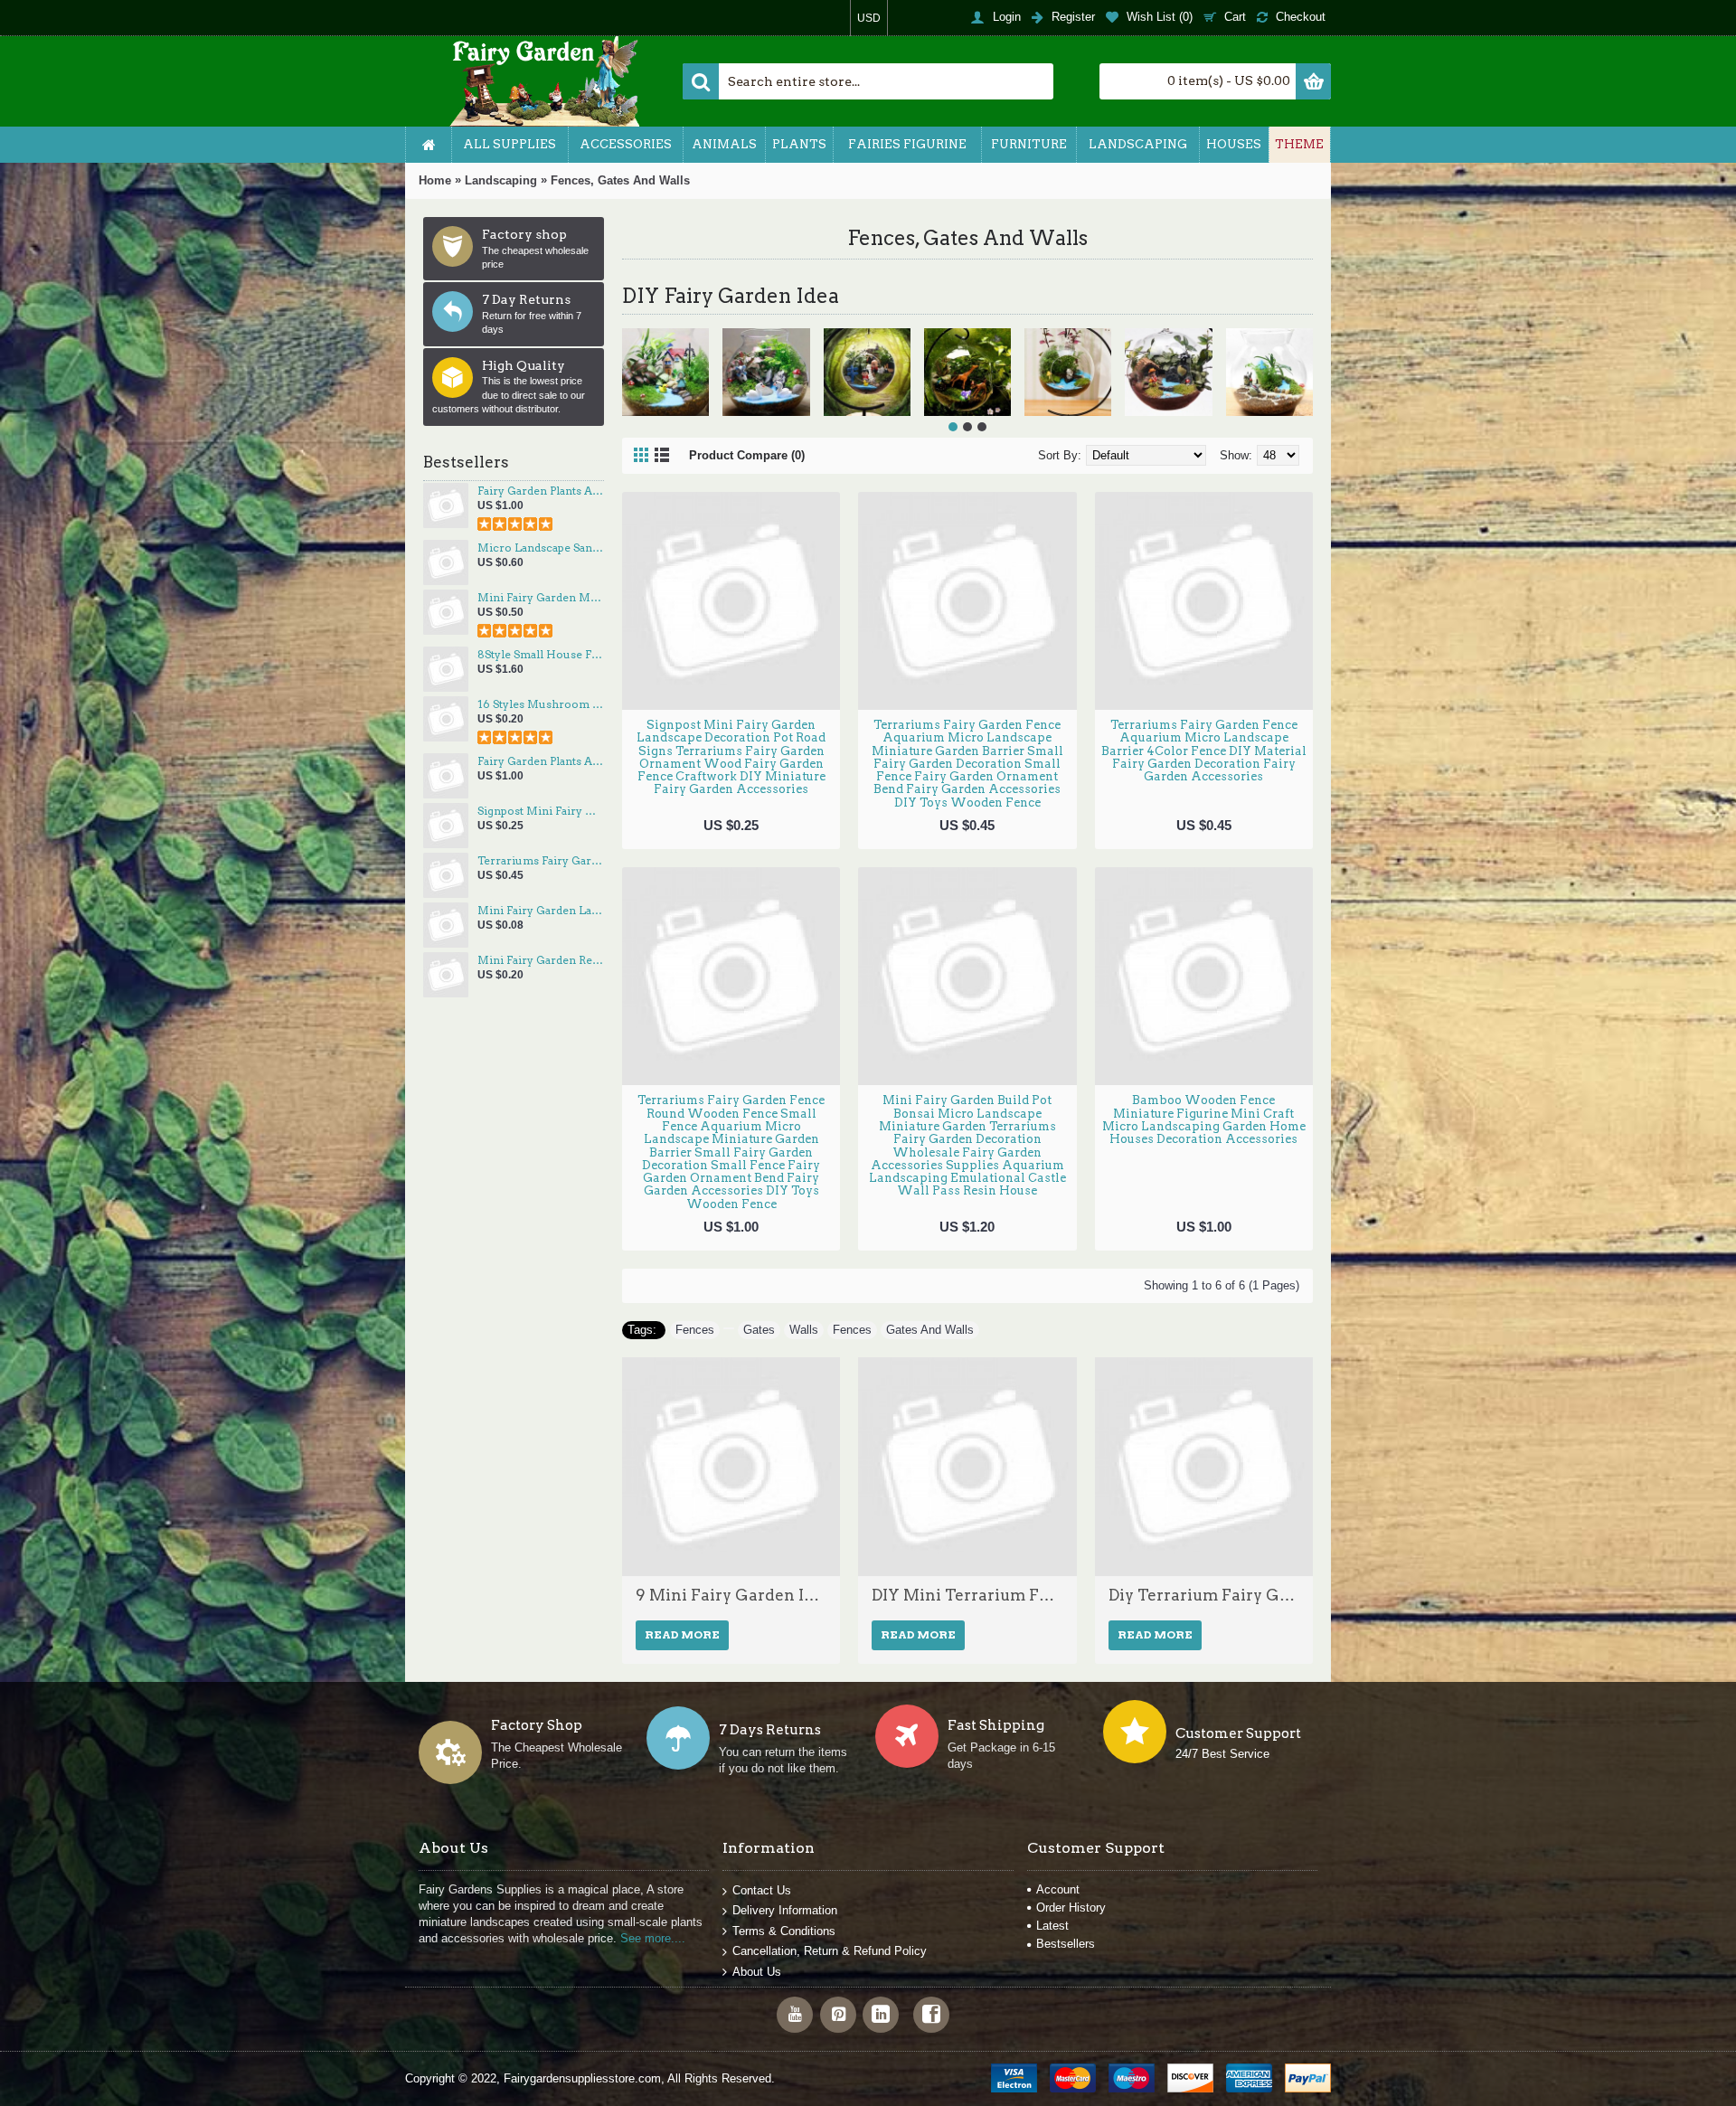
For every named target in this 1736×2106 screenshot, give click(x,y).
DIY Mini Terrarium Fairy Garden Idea (967, 1595)
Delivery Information (785, 1910)
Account (1058, 1889)
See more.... (653, 1938)
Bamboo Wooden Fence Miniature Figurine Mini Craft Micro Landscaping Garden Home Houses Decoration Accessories (1204, 1119)
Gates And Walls (930, 1330)
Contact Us (762, 1889)
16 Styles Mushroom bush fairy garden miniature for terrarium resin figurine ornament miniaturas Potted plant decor (541, 704)
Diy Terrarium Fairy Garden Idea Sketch (1204, 1595)
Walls (804, 1330)
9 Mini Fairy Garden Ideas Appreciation (731, 1595)
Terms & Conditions (784, 1930)
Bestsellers (1066, 1944)
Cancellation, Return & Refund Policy (830, 1951)
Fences (695, 1330)
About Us (757, 1972)
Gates (759, 1330)
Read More (682, 1634)
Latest (1052, 1926)
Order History (1071, 1908)
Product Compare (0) (747, 455)
